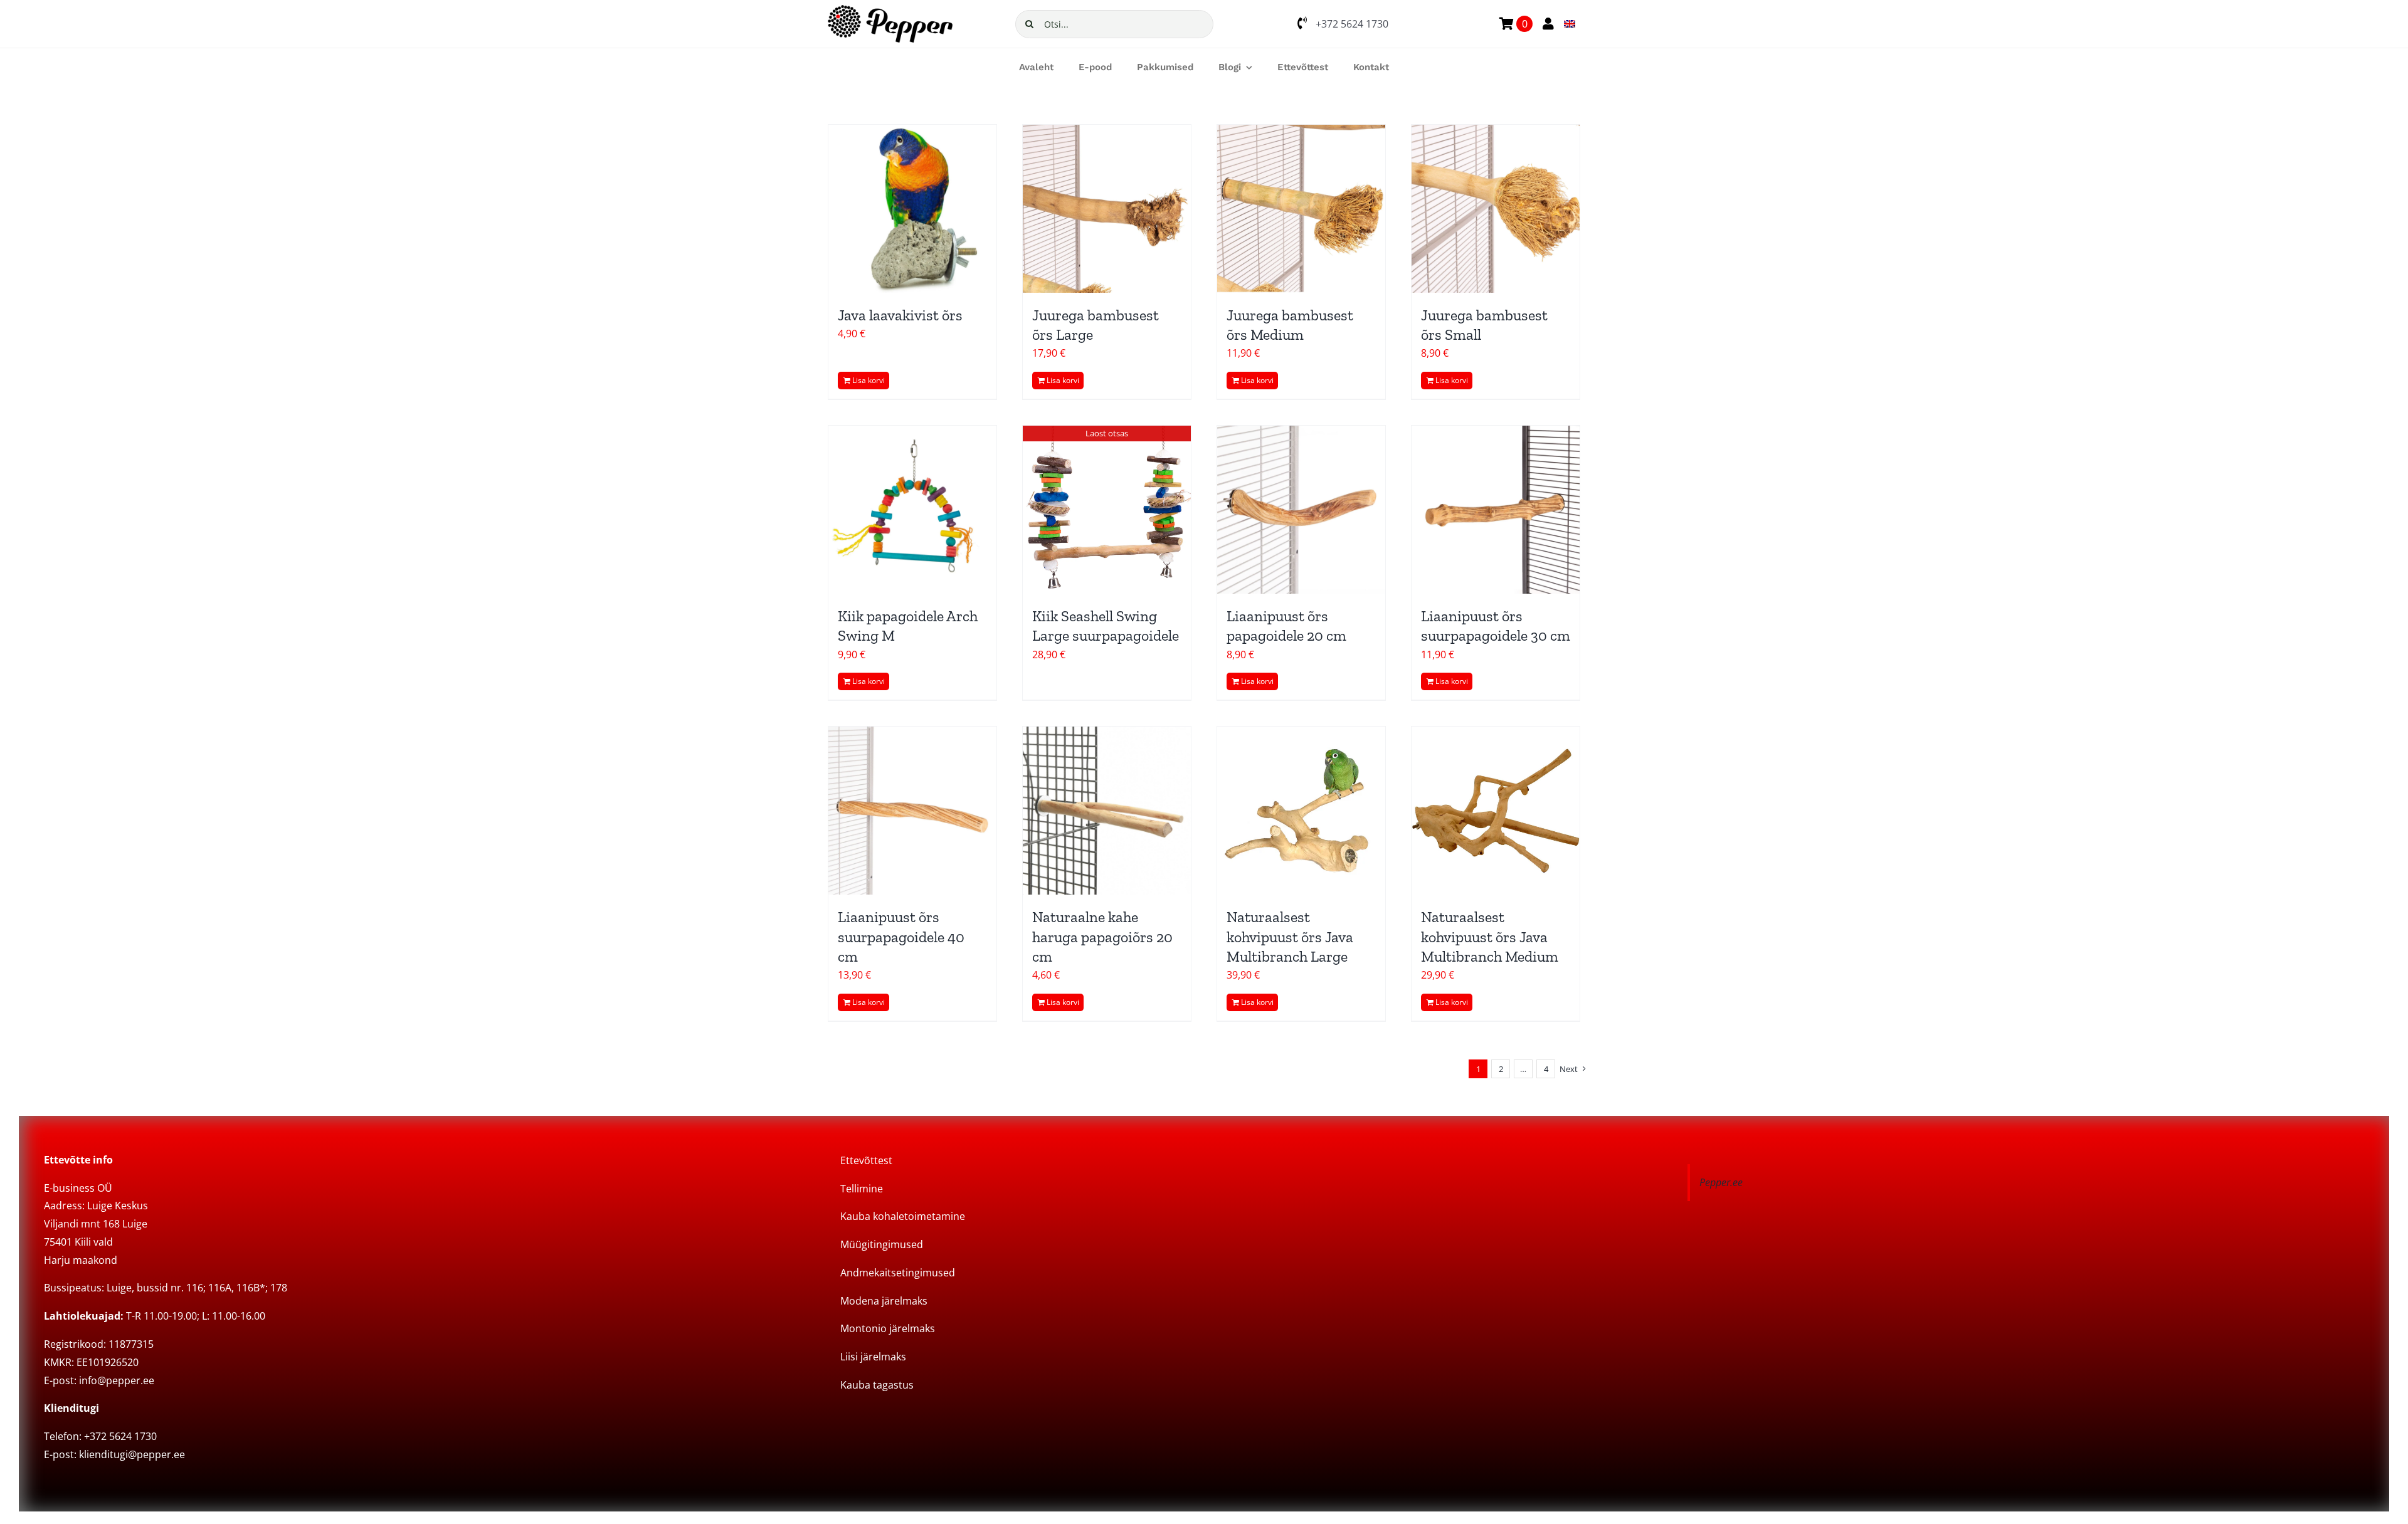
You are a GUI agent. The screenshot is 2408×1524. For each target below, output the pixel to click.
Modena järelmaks (884, 1301)
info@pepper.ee (117, 1380)
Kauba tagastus (877, 1385)
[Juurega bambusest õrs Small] (1496, 209)
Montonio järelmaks (888, 1328)
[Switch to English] (1570, 24)
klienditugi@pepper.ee (132, 1454)
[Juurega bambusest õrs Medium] (1301, 209)
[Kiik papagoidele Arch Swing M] (912, 510)
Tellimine (862, 1189)
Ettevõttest (866, 1160)
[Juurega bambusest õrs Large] (1107, 209)
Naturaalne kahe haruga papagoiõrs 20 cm (1102, 936)
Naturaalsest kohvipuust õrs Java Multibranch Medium (1490, 936)
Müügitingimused (882, 1244)
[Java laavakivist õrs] (912, 209)
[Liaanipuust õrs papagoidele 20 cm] (1301, 510)
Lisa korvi (869, 380)
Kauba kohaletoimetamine (903, 1216)
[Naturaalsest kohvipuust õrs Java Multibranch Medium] (1496, 811)
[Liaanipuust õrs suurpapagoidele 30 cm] (1496, 510)
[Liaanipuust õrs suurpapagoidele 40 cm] (912, 811)
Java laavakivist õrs (900, 315)
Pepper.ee (1721, 1182)
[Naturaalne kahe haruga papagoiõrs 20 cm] (1107, 811)
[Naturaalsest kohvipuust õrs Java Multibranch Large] (1301, 811)
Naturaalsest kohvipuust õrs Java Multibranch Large (1290, 936)
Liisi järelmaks (873, 1357)
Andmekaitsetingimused (898, 1273)
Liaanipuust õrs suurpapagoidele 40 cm (901, 936)
